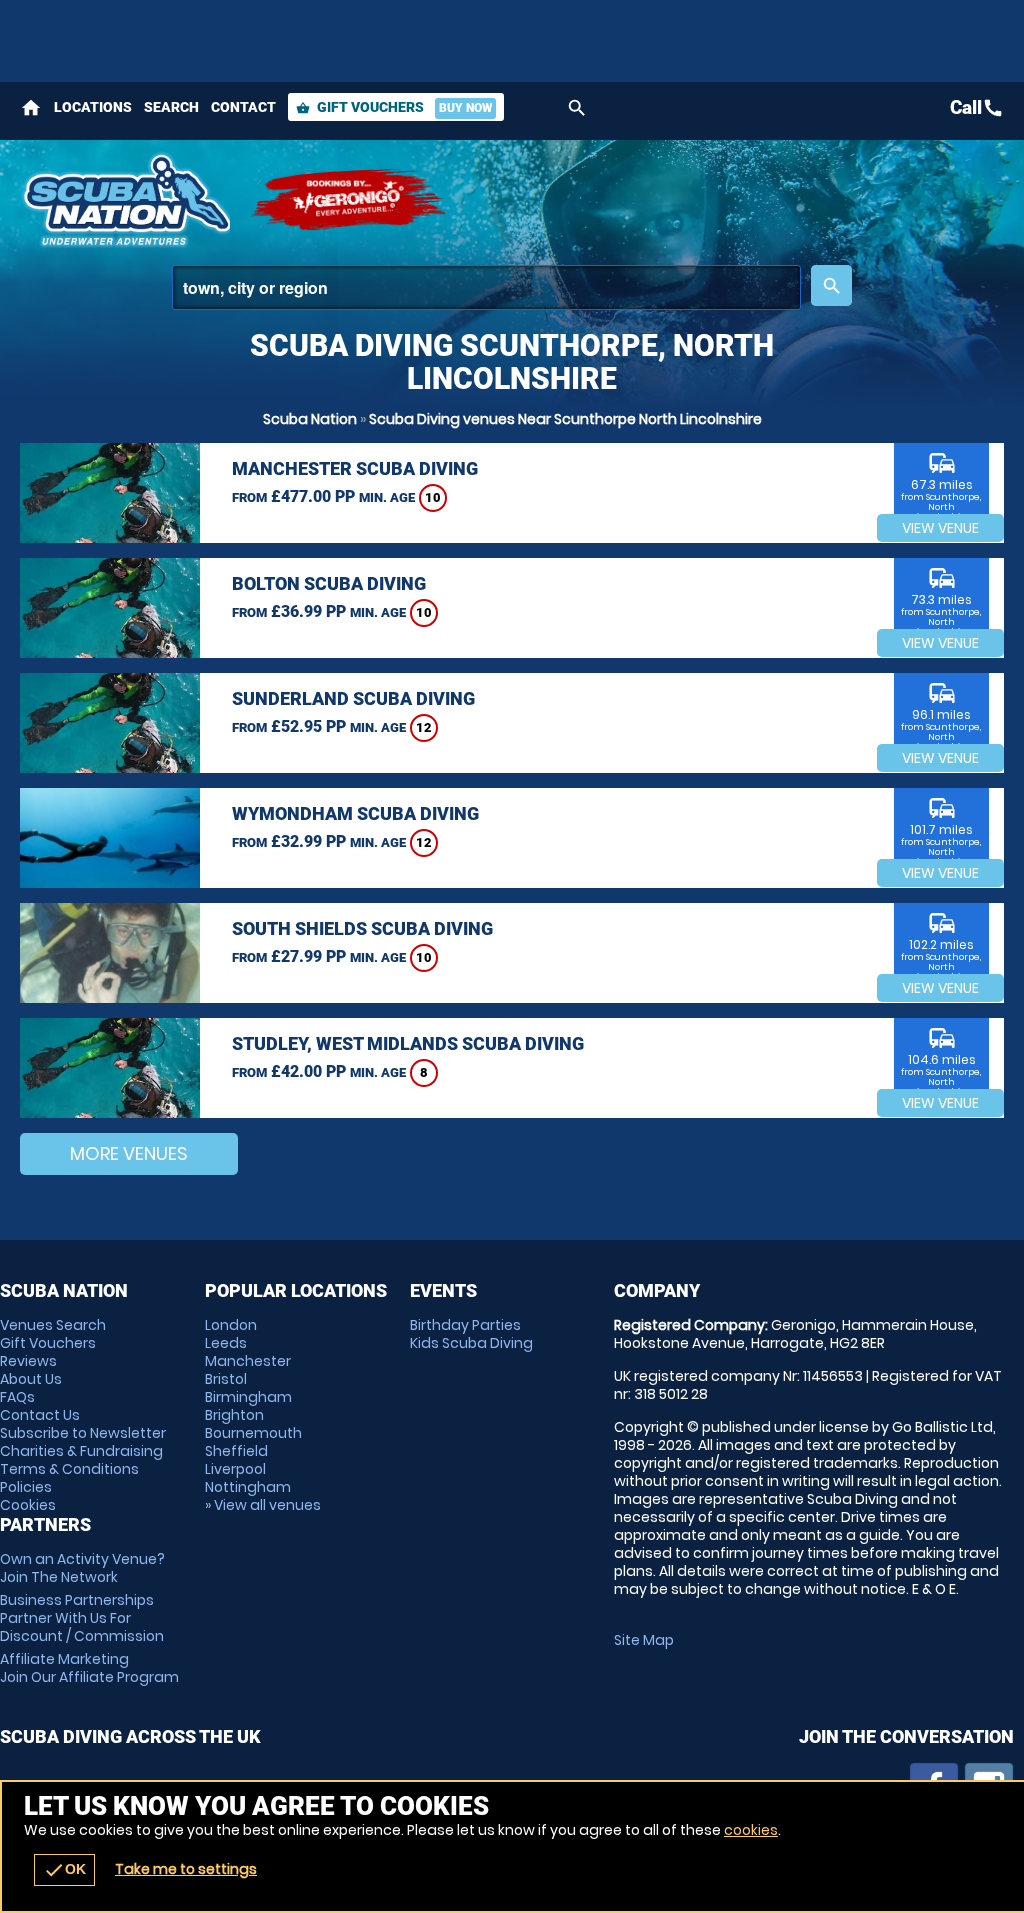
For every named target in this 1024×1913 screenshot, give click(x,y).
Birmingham (248, 1397)
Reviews (28, 1361)
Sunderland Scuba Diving (353, 698)
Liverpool (235, 1469)
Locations (93, 107)
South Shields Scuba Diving (362, 928)
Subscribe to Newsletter (83, 1433)
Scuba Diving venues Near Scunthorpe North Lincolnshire (565, 419)
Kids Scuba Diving (471, 1343)
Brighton (234, 1415)
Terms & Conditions (69, 1469)
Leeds (226, 1343)
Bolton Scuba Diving (329, 583)
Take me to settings (186, 1869)
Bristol (226, 1379)
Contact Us (40, 1415)
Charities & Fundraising (81, 1451)
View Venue (940, 528)
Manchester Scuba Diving (355, 468)
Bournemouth (253, 1433)
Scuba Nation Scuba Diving (125, 200)
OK (64, 1870)
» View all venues (263, 1505)
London (231, 1325)
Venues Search (53, 1325)
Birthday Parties (465, 1325)
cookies (751, 1830)
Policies (26, 1487)
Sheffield (236, 1451)
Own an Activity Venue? (82, 1568)
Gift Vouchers (394, 107)
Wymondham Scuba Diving (355, 813)
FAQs (17, 1397)
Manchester (248, 1361)
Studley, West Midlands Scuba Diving (408, 1043)
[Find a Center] (486, 287)
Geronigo (350, 200)
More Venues (129, 1153)
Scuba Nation (310, 419)
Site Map (644, 1640)
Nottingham (248, 1487)
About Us (31, 1379)
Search (171, 107)
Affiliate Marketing (89, 1668)
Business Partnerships (82, 1618)
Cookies (28, 1505)
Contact (243, 107)
